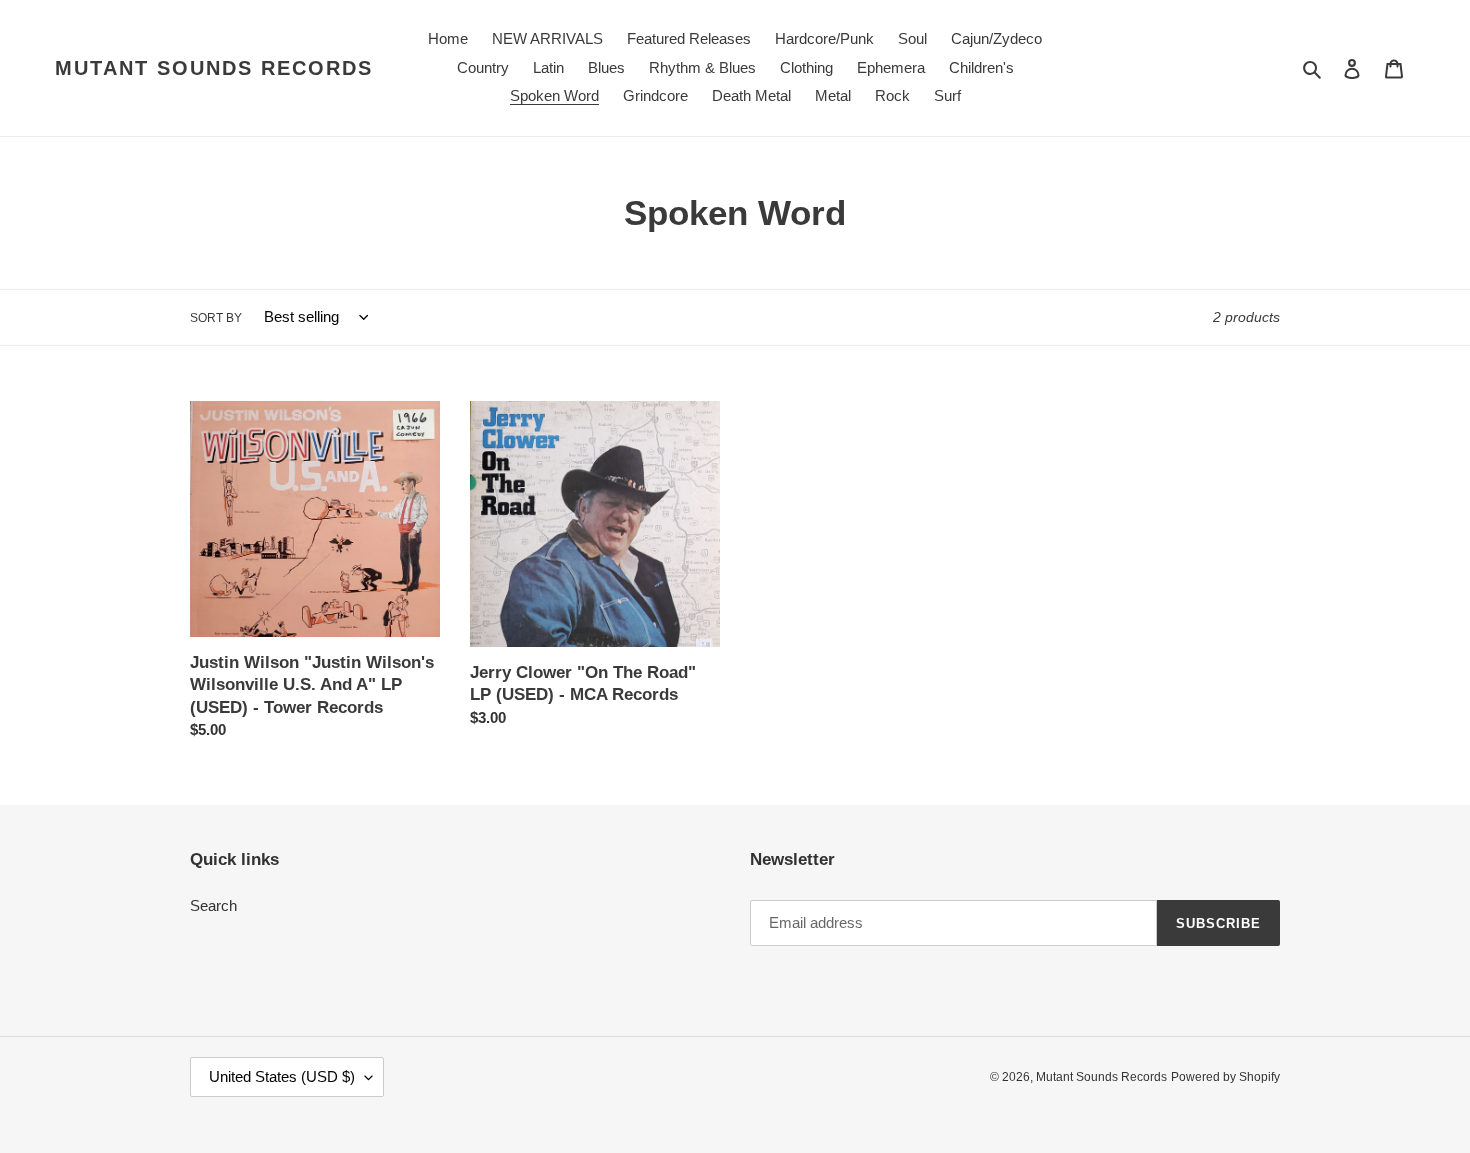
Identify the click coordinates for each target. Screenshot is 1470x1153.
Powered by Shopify (1225, 1077)
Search (213, 905)
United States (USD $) (282, 1076)
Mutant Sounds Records (214, 68)
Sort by (216, 318)
